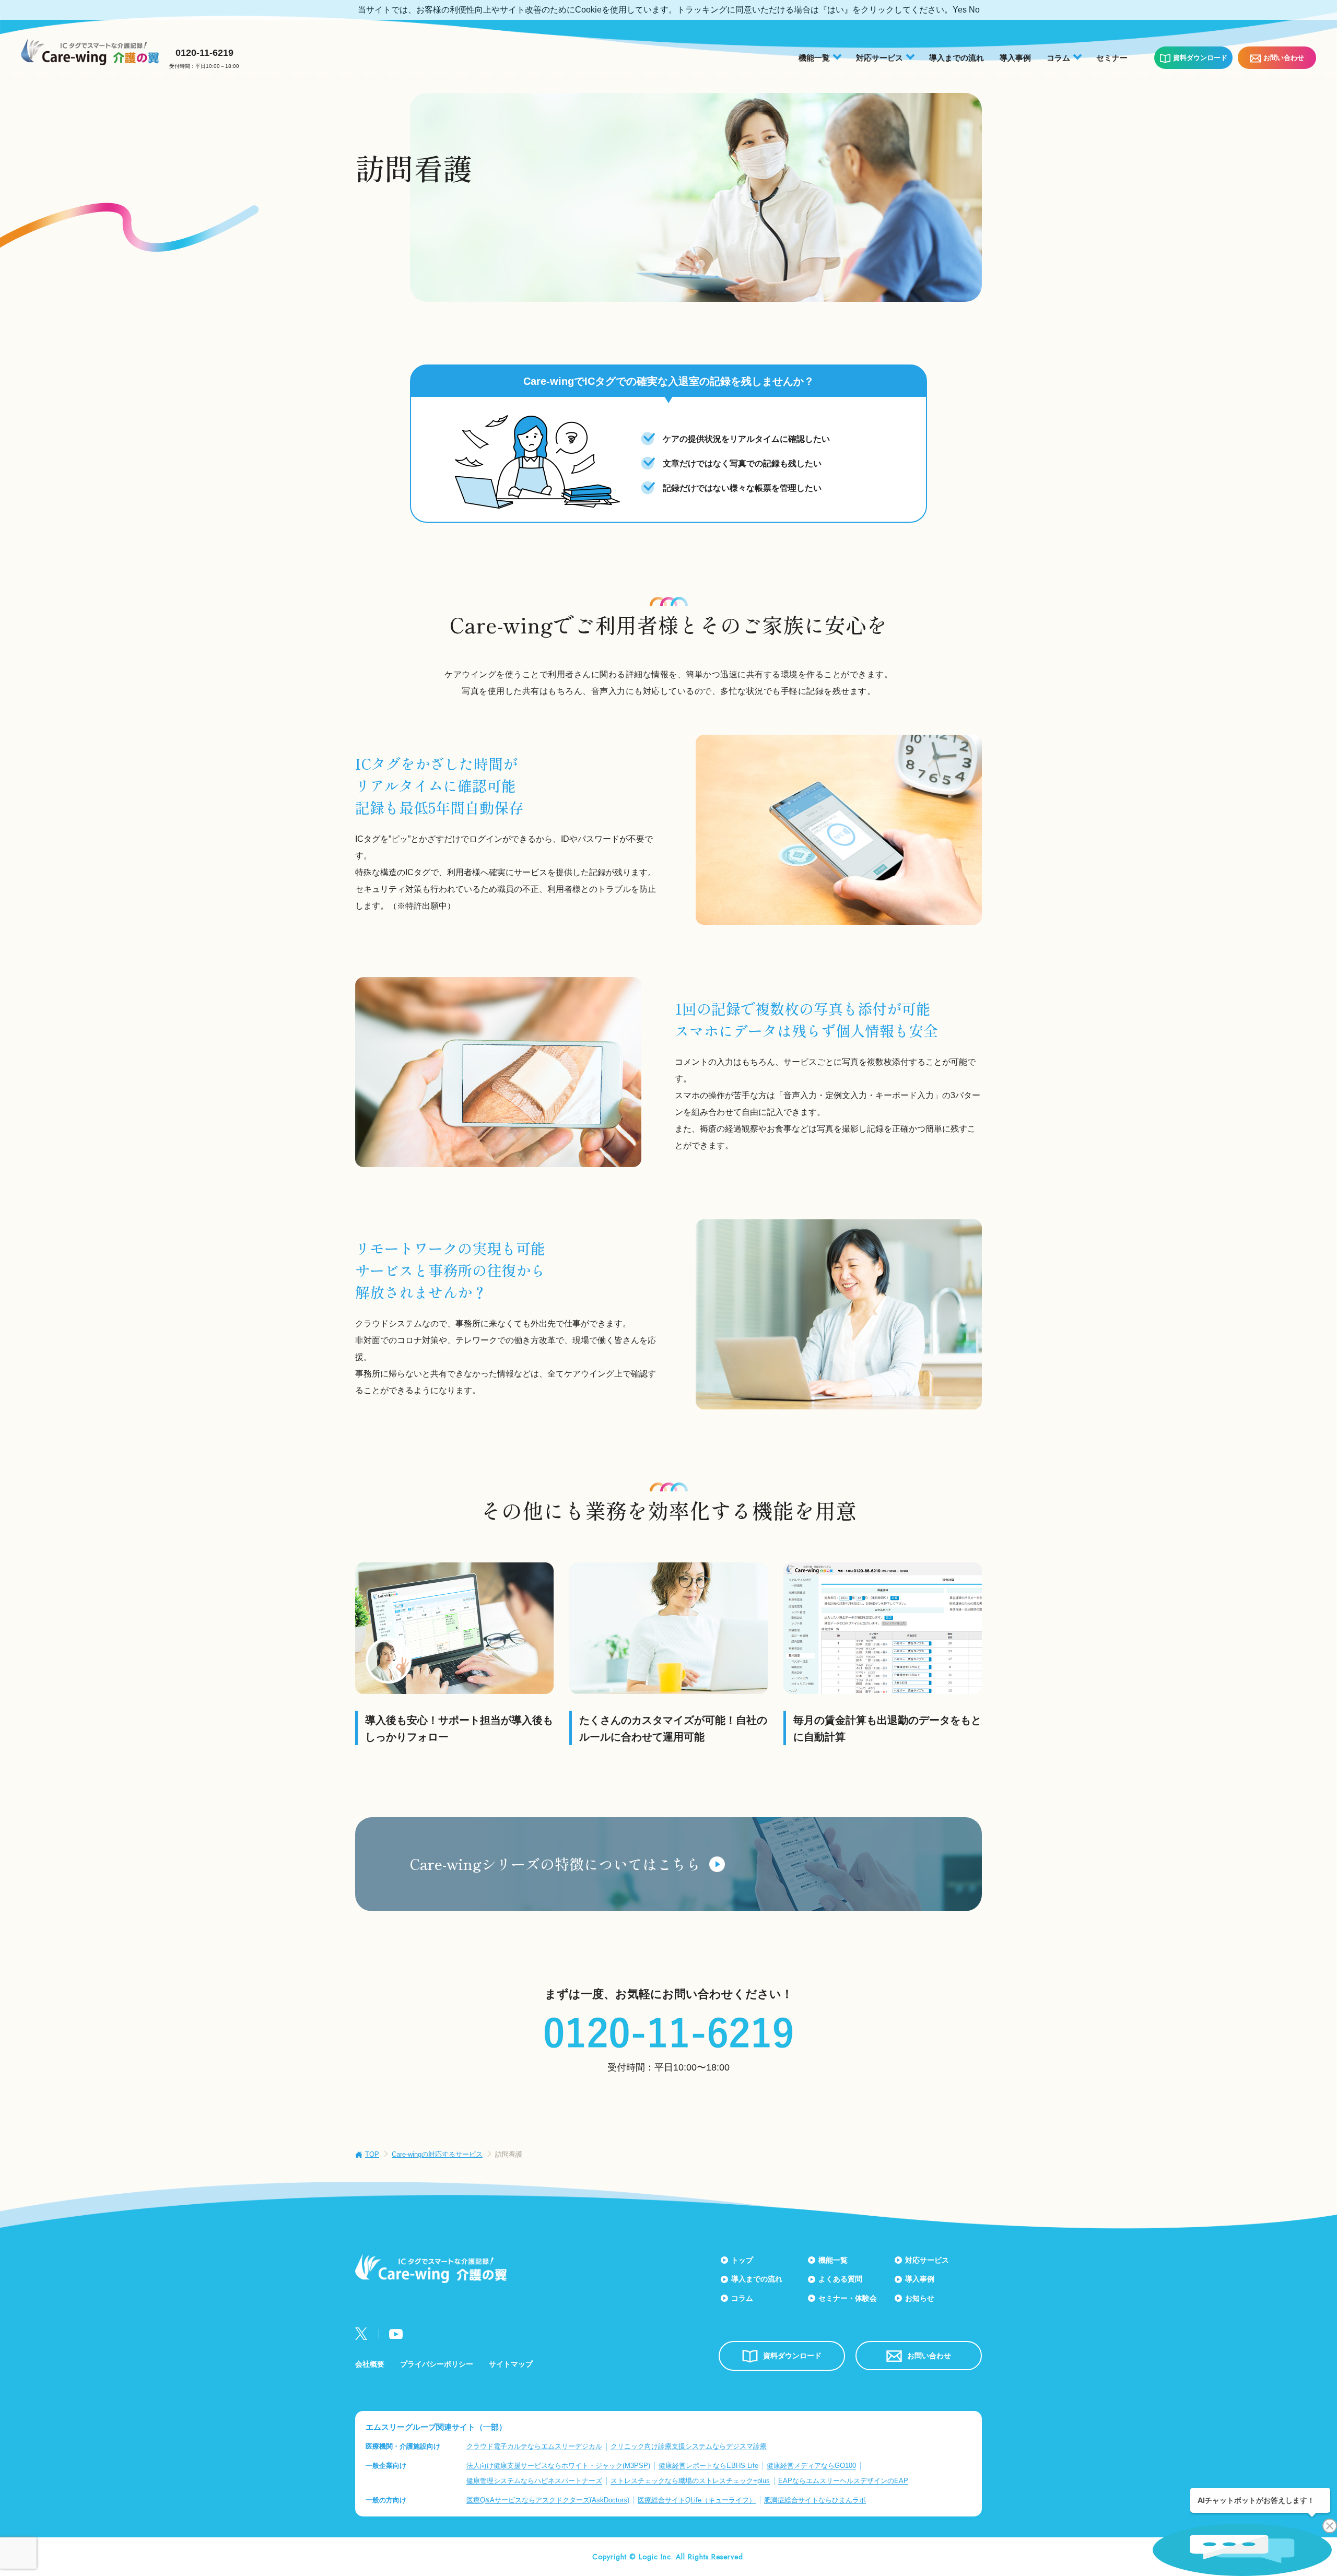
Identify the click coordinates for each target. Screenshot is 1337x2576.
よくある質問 (840, 2279)
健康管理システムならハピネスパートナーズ (534, 2481)
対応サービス (927, 2260)
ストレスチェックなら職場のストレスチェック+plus (690, 2481)
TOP (372, 2154)
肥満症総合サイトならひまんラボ (815, 2500)
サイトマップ (511, 2364)
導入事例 (1015, 58)
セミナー (1112, 58)
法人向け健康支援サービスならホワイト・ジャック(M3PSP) (558, 2466)
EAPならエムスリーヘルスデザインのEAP (843, 2481)
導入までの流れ (957, 58)
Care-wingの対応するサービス (437, 2154)
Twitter (361, 2334)
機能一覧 (833, 2260)
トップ (742, 2260)
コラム (742, 2298)
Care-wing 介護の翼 (90, 52)
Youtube (396, 2334)
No (974, 10)
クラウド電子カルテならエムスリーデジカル (534, 2446)
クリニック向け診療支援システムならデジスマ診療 (689, 2446)
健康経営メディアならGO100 (811, 2466)
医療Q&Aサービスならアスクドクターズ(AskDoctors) (548, 2500)
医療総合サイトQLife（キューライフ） (697, 2500)
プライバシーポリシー (437, 2364)
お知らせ (920, 2298)
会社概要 (370, 2364)
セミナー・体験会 (848, 2298)
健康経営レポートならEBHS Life (708, 2466)
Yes (960, 10)
